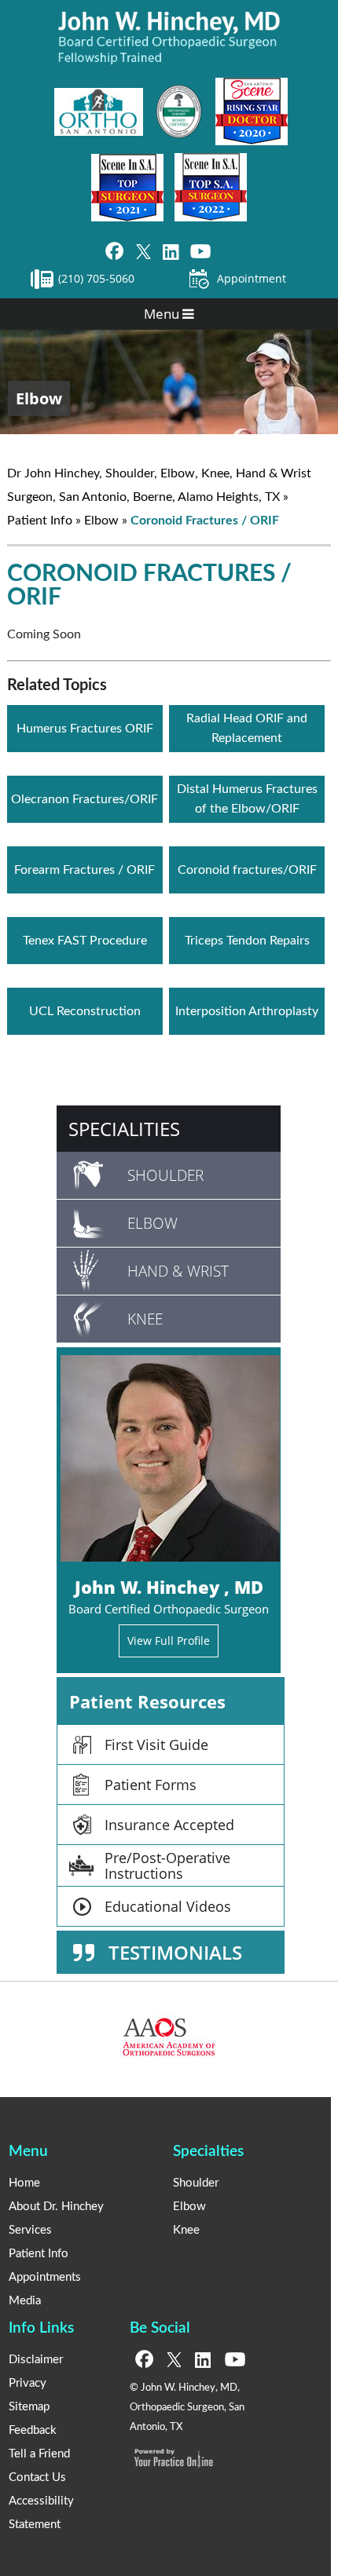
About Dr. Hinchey (56, 2207)
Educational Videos (168, 1906)
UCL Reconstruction (85, 1011)
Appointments (45, 2277)
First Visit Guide (156, 1745)
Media (25, 2301)
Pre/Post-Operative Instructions (167, 1865)
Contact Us (37, 2477)
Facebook (114, 252)
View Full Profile (169, 1641)
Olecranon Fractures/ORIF (84, 799)
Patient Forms (151, 1785)
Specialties (208, 2152)
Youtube (201, 252)
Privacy (28, 2383)
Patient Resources (147, 1701)
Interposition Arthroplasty (247, 1011)
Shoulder (165, 1175)
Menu (163, 314)
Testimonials (175, 1952)
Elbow (39, 398)
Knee (145, 1319)
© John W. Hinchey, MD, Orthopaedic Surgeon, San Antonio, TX (187, 2408)
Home (24, 2183)
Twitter (143, 252)
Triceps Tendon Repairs (247, 941)
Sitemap (29, 2407)
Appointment (252, 278)
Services (30, 2230)
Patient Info (40, 521)
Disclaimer (36, 2360)
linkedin (171, 252)
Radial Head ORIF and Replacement (247, 728)
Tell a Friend (39, 2454)
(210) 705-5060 (96, 278)
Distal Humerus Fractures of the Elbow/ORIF (247, 799)
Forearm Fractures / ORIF (84, 870)
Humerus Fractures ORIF (85, 729)
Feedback (33, 2430)
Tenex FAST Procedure (85, 941)
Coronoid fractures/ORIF (247, 870)
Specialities (124, 1129)
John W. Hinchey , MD (169, 1587)
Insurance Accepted (169, 1825)
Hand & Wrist (178, 1271)
